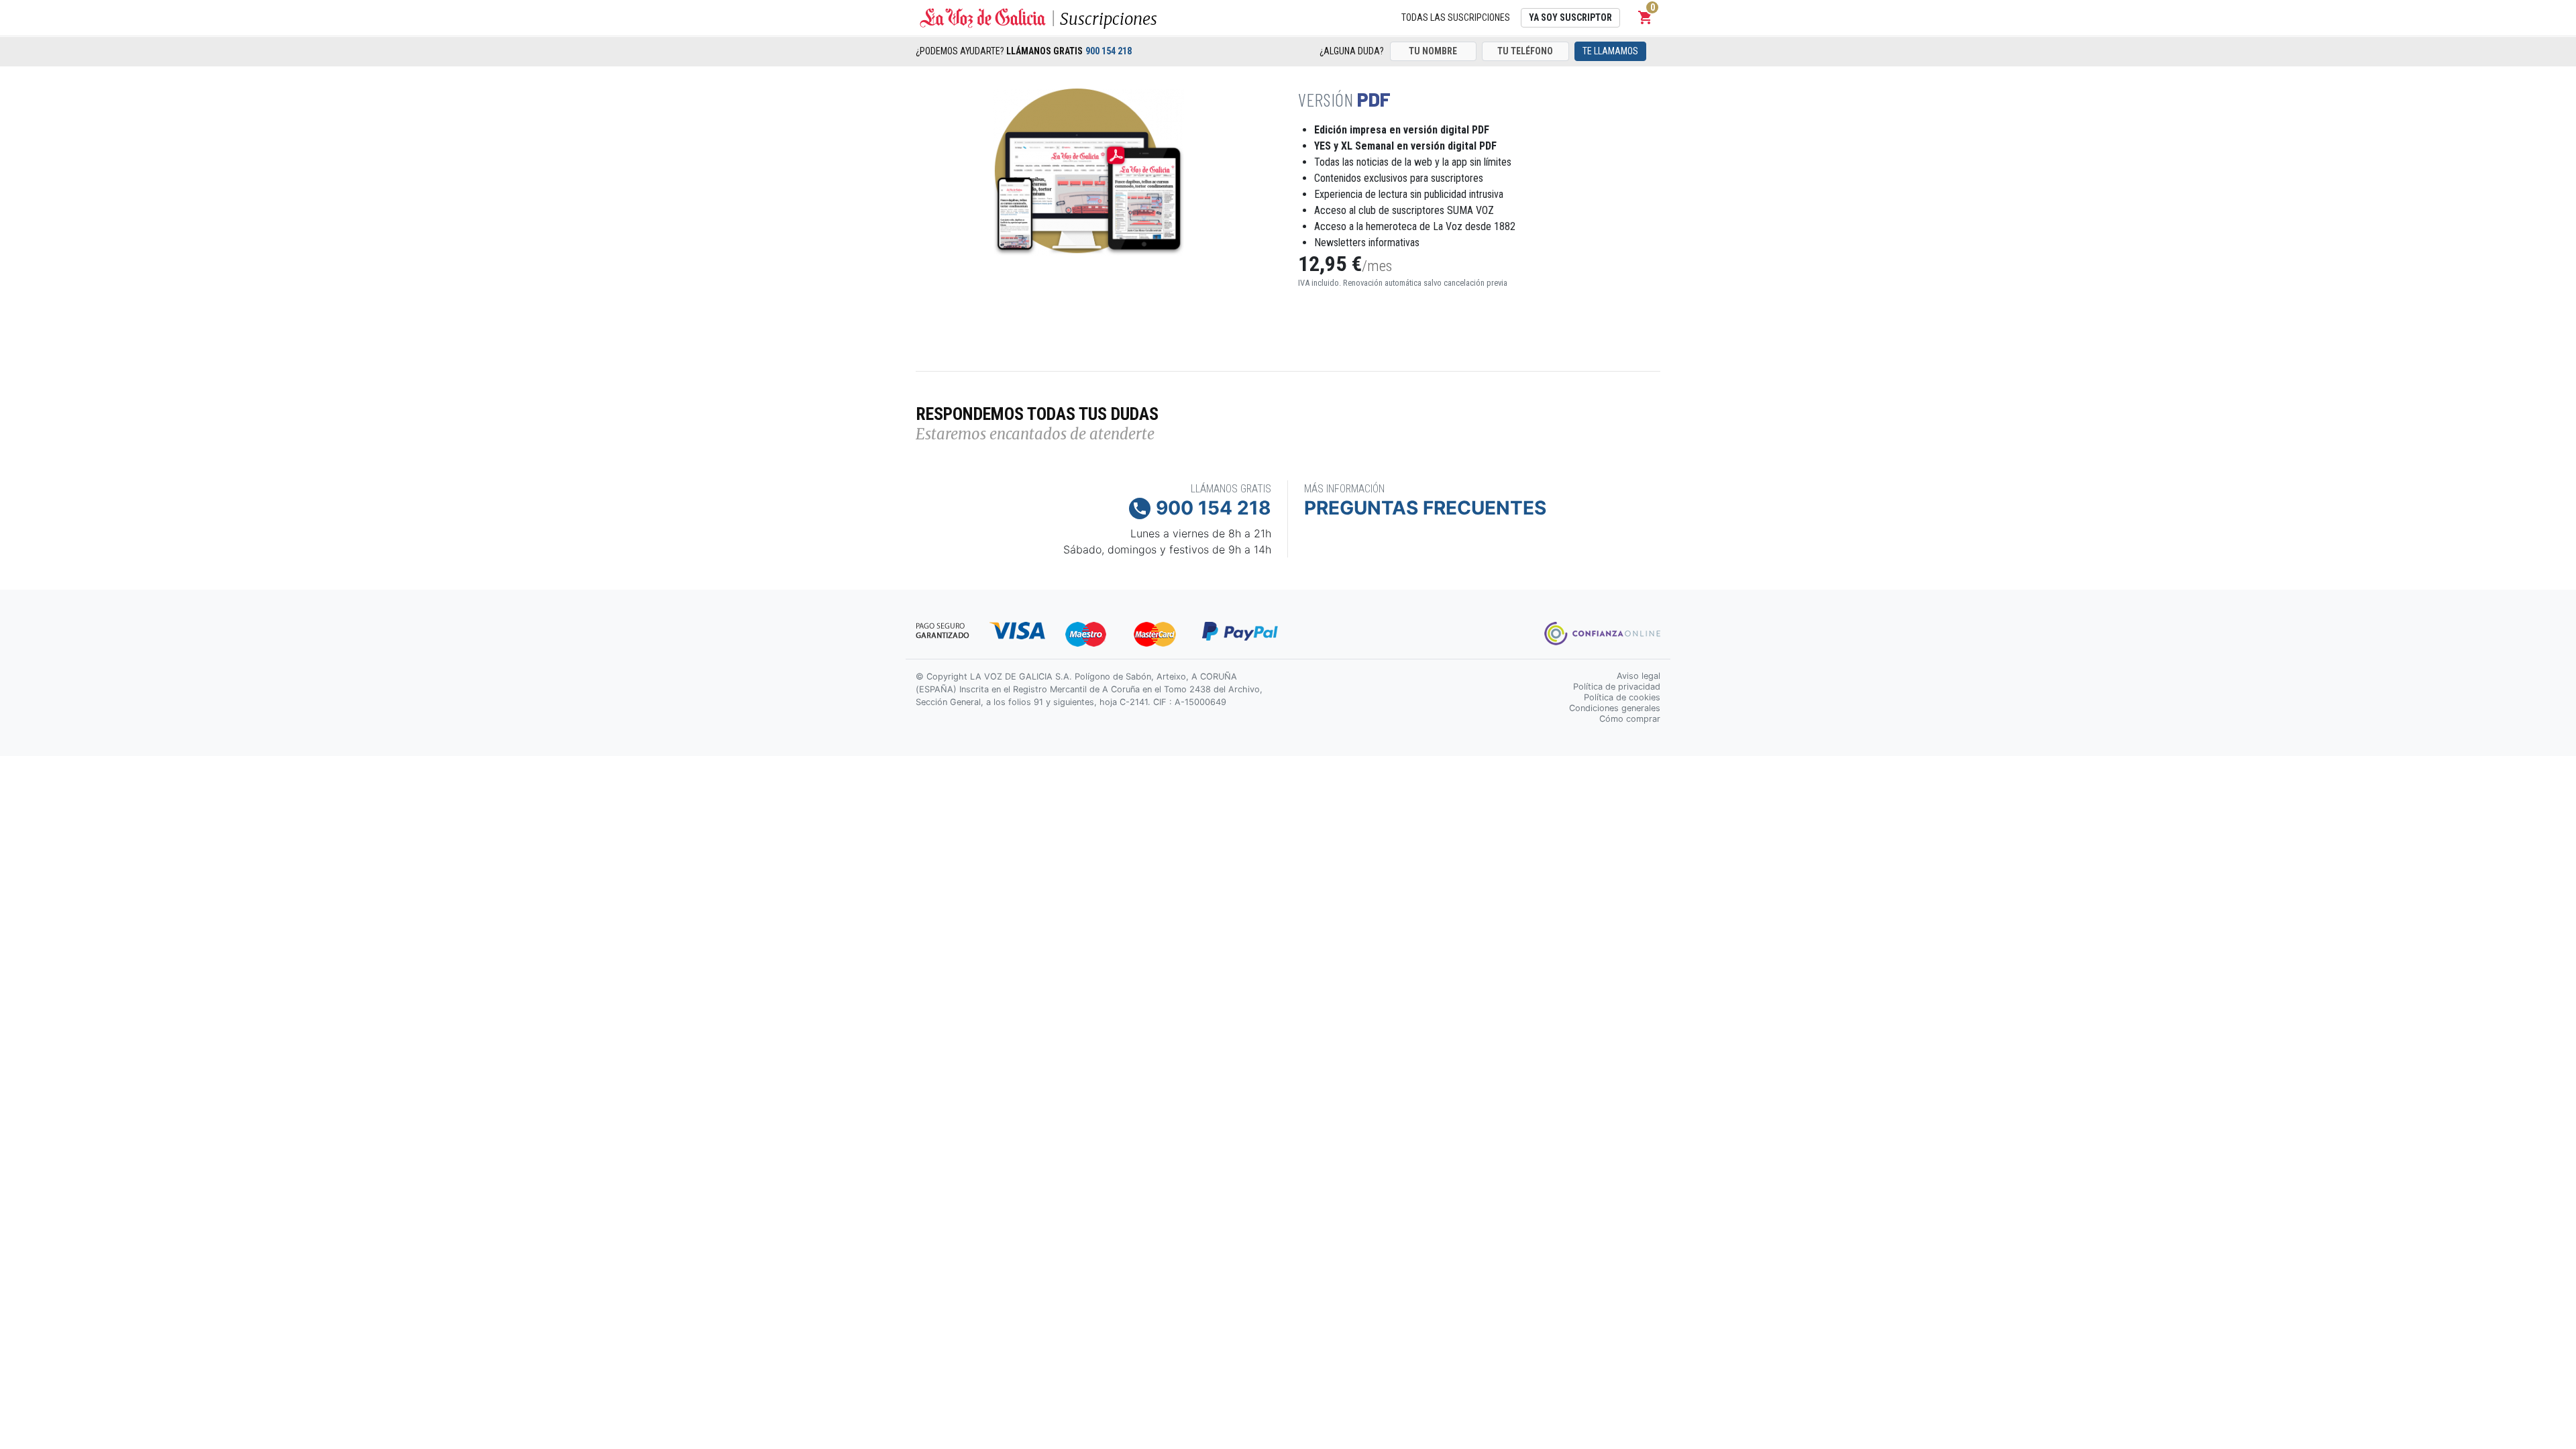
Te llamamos (1610, 51)
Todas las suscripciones (1456, 17)
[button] (1646, 17)
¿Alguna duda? (1352, 51)
